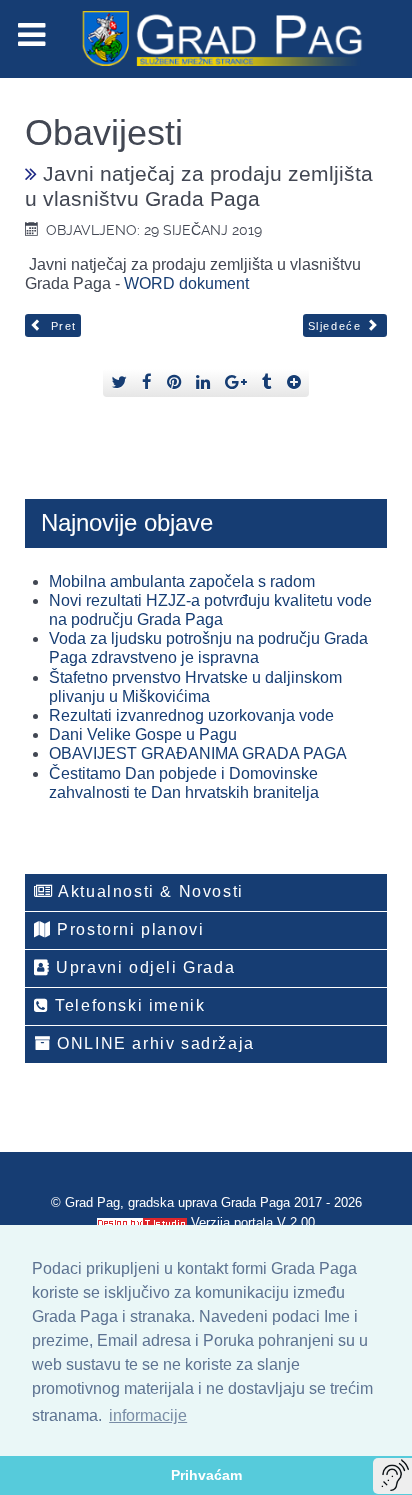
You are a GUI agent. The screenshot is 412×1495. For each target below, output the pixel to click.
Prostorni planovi (128, 929)
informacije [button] (148, 1415)
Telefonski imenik (128, 1005)
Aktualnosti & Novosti (149, 891)
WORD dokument (186, 283)
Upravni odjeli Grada (143, 967)
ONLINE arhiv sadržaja (153, 1043)
